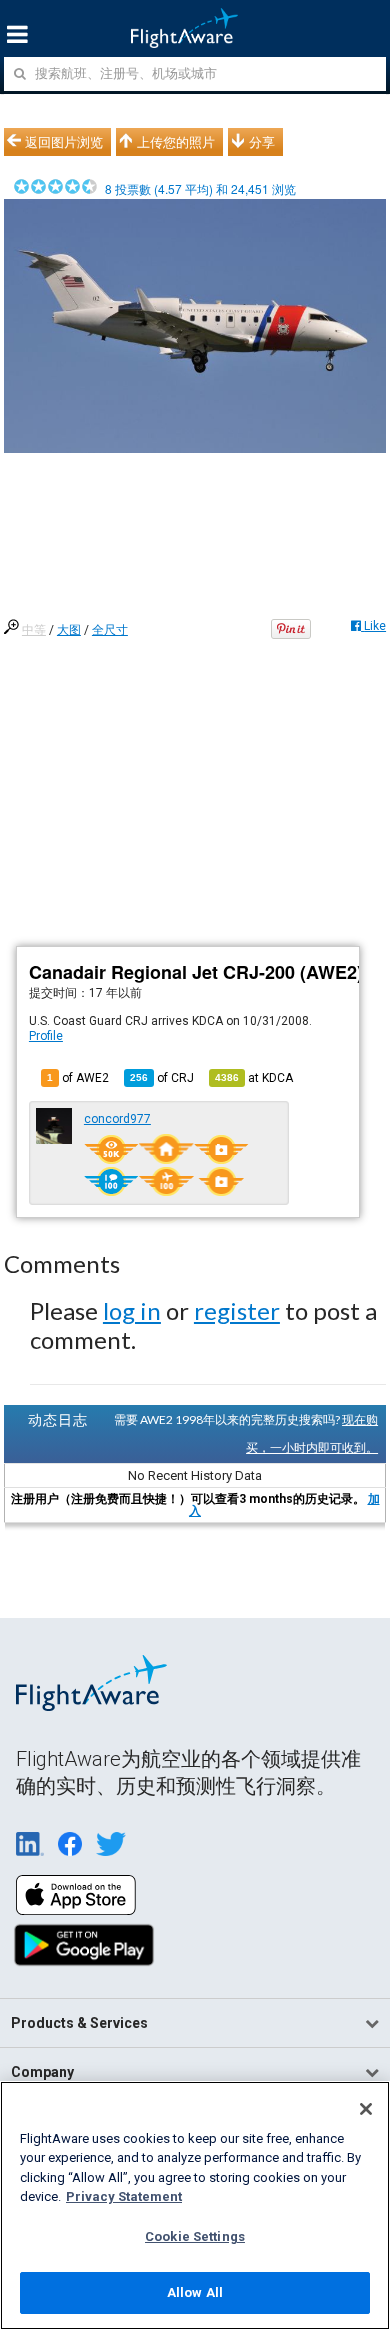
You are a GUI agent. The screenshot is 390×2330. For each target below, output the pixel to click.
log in (132, 1310)
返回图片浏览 (64, 142)
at (254, 1078)
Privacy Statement (124, 2196)
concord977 (117, 1119)
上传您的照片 (176, 142)
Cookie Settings (195, 2236)
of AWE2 (78, 1078)
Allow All (195, 2292)
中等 (34, 630)
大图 (69, 630)
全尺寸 (110, 630)
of (162, 1078)
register (237, 1310)
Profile (46, 1036)
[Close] (366, 2109)
